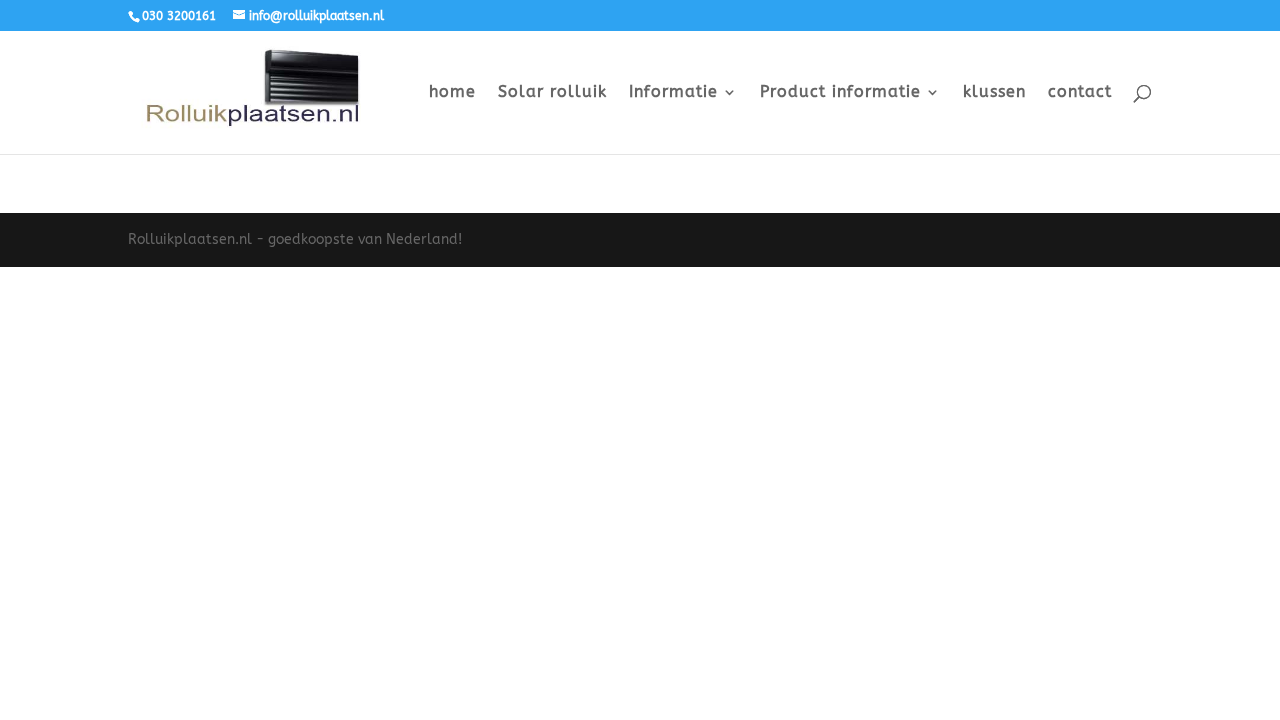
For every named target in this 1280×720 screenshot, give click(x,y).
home (452, 93)
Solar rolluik (552, 93)
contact (1080, 93)
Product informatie (840, 93)
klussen (994, 93)
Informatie (673, 93)
